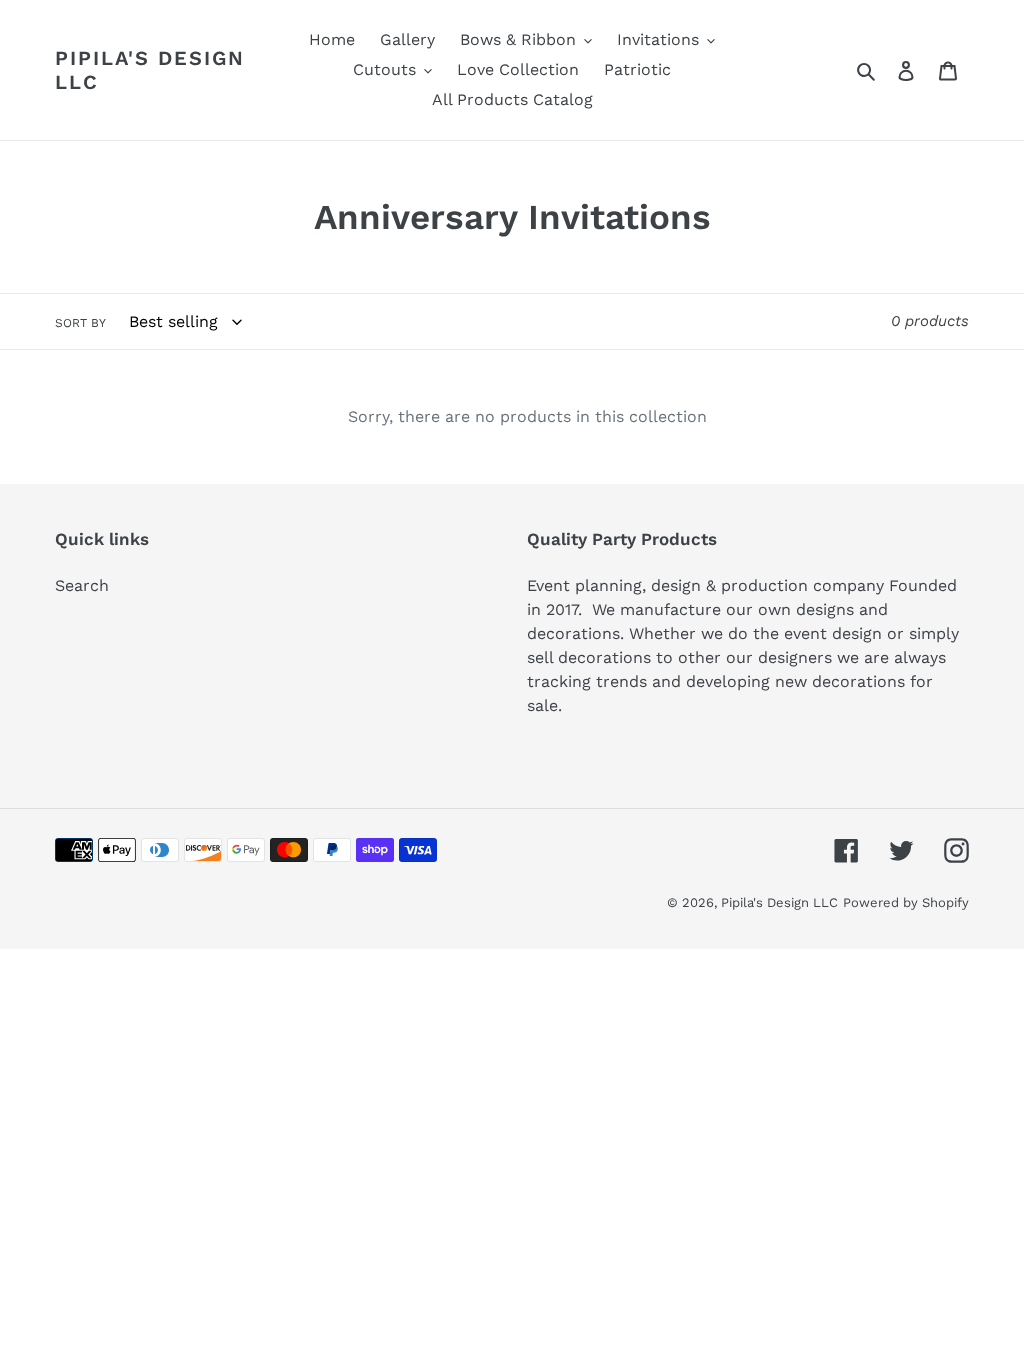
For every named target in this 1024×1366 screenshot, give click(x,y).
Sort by (80, 323)
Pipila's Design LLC (150, 70)
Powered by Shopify (906, 902)
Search (82, 585)
